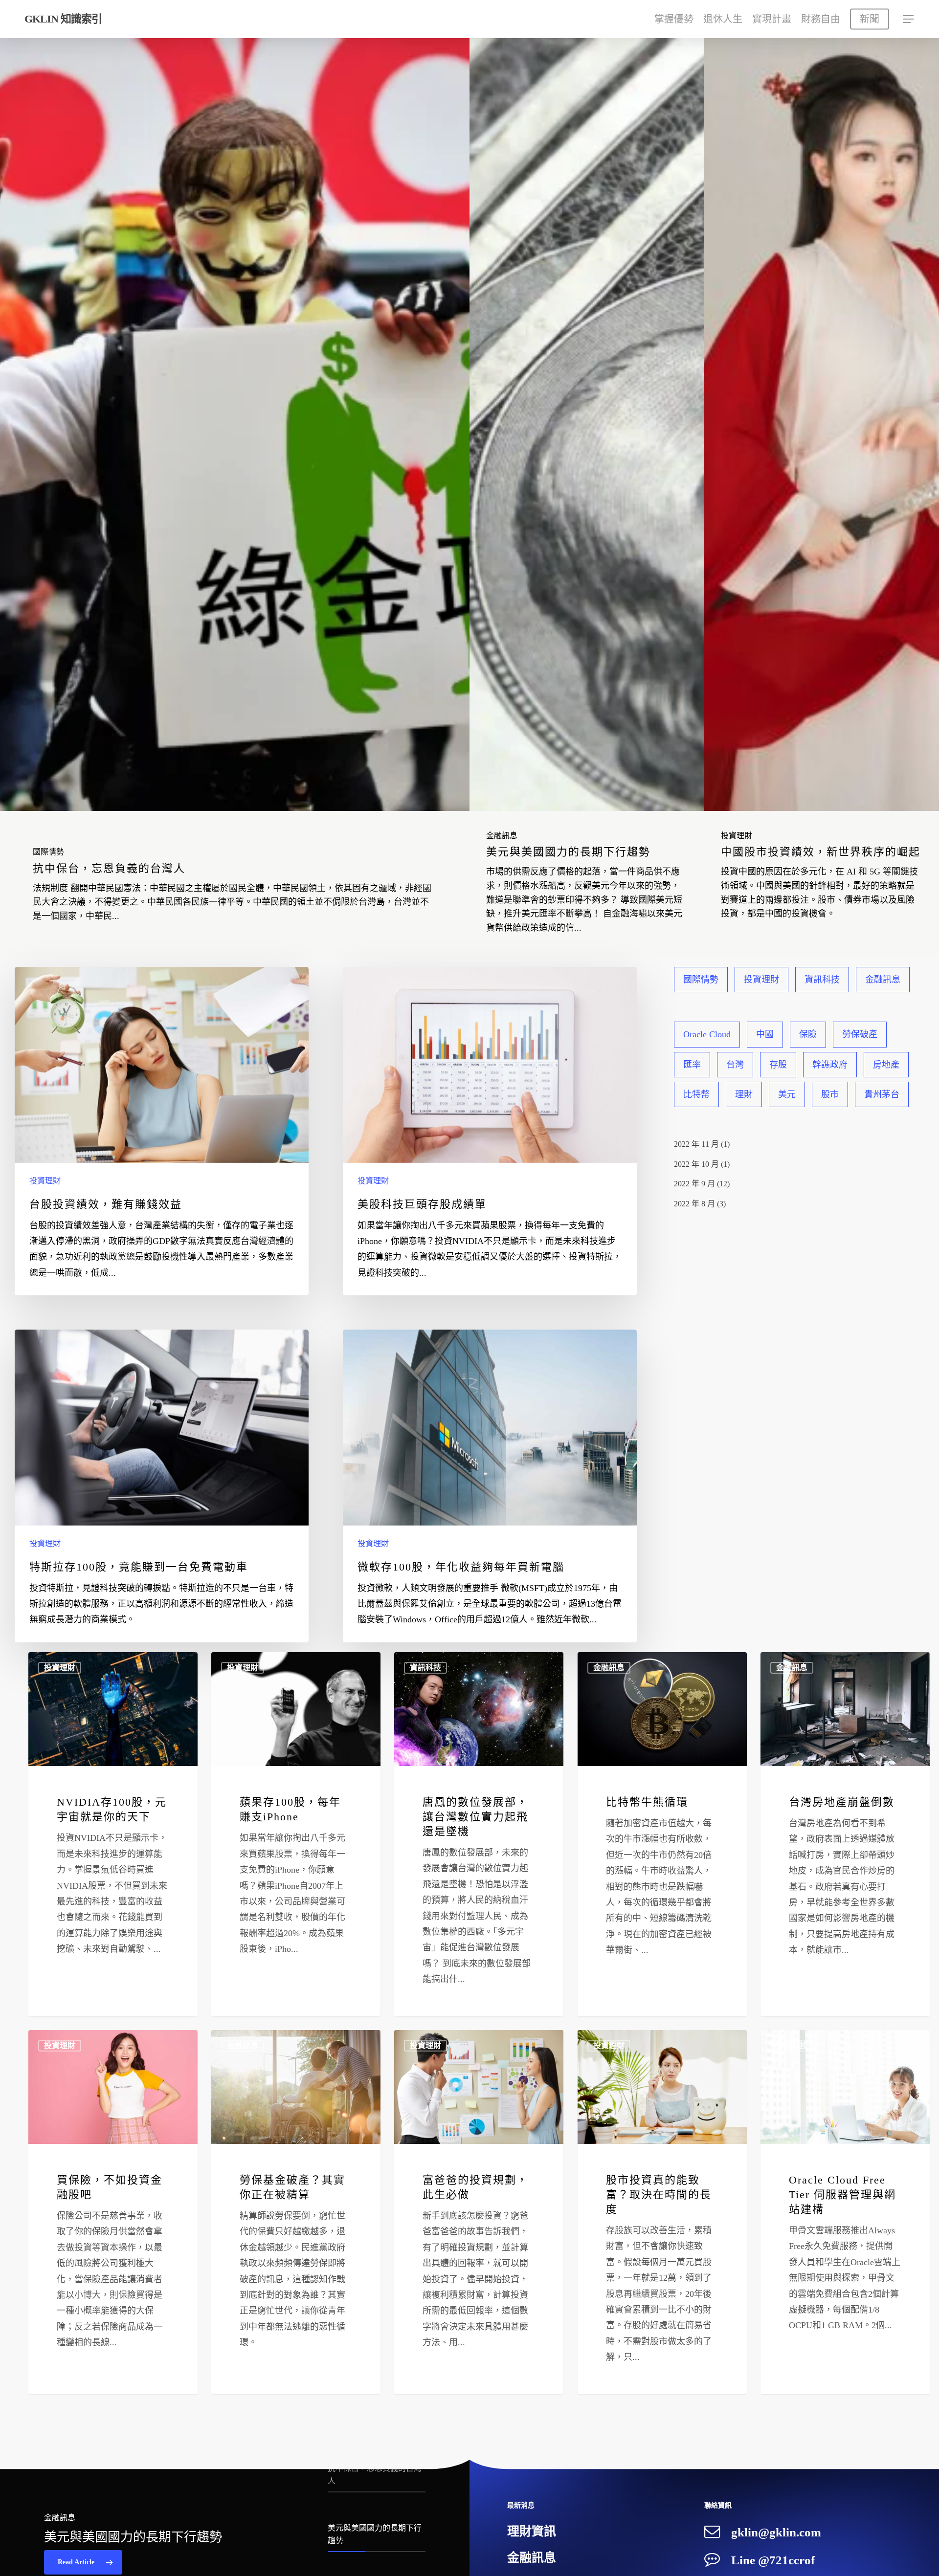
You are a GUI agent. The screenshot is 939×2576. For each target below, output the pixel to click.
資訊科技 (822, 980)
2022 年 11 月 (696, 1144)
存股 (778, 1065)
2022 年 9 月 (694, 1184)
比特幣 (696, 1094)
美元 (787, 1094)
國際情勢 (48, 852)
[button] (909, 19)
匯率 (692, 1065)
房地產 (886, 1065)
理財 (744, 1094)
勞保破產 (860, 1034)
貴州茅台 (882, 1094)
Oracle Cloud (707, 1034)
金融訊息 (502, 836)
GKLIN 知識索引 (63, 19)
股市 (830, 1094)
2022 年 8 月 (694, 1204)
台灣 (735, 1065)
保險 (808, 1034)
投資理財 (737, 836)
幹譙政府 (830, 1065)
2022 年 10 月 (696, 1164)
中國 (765, 1034)
